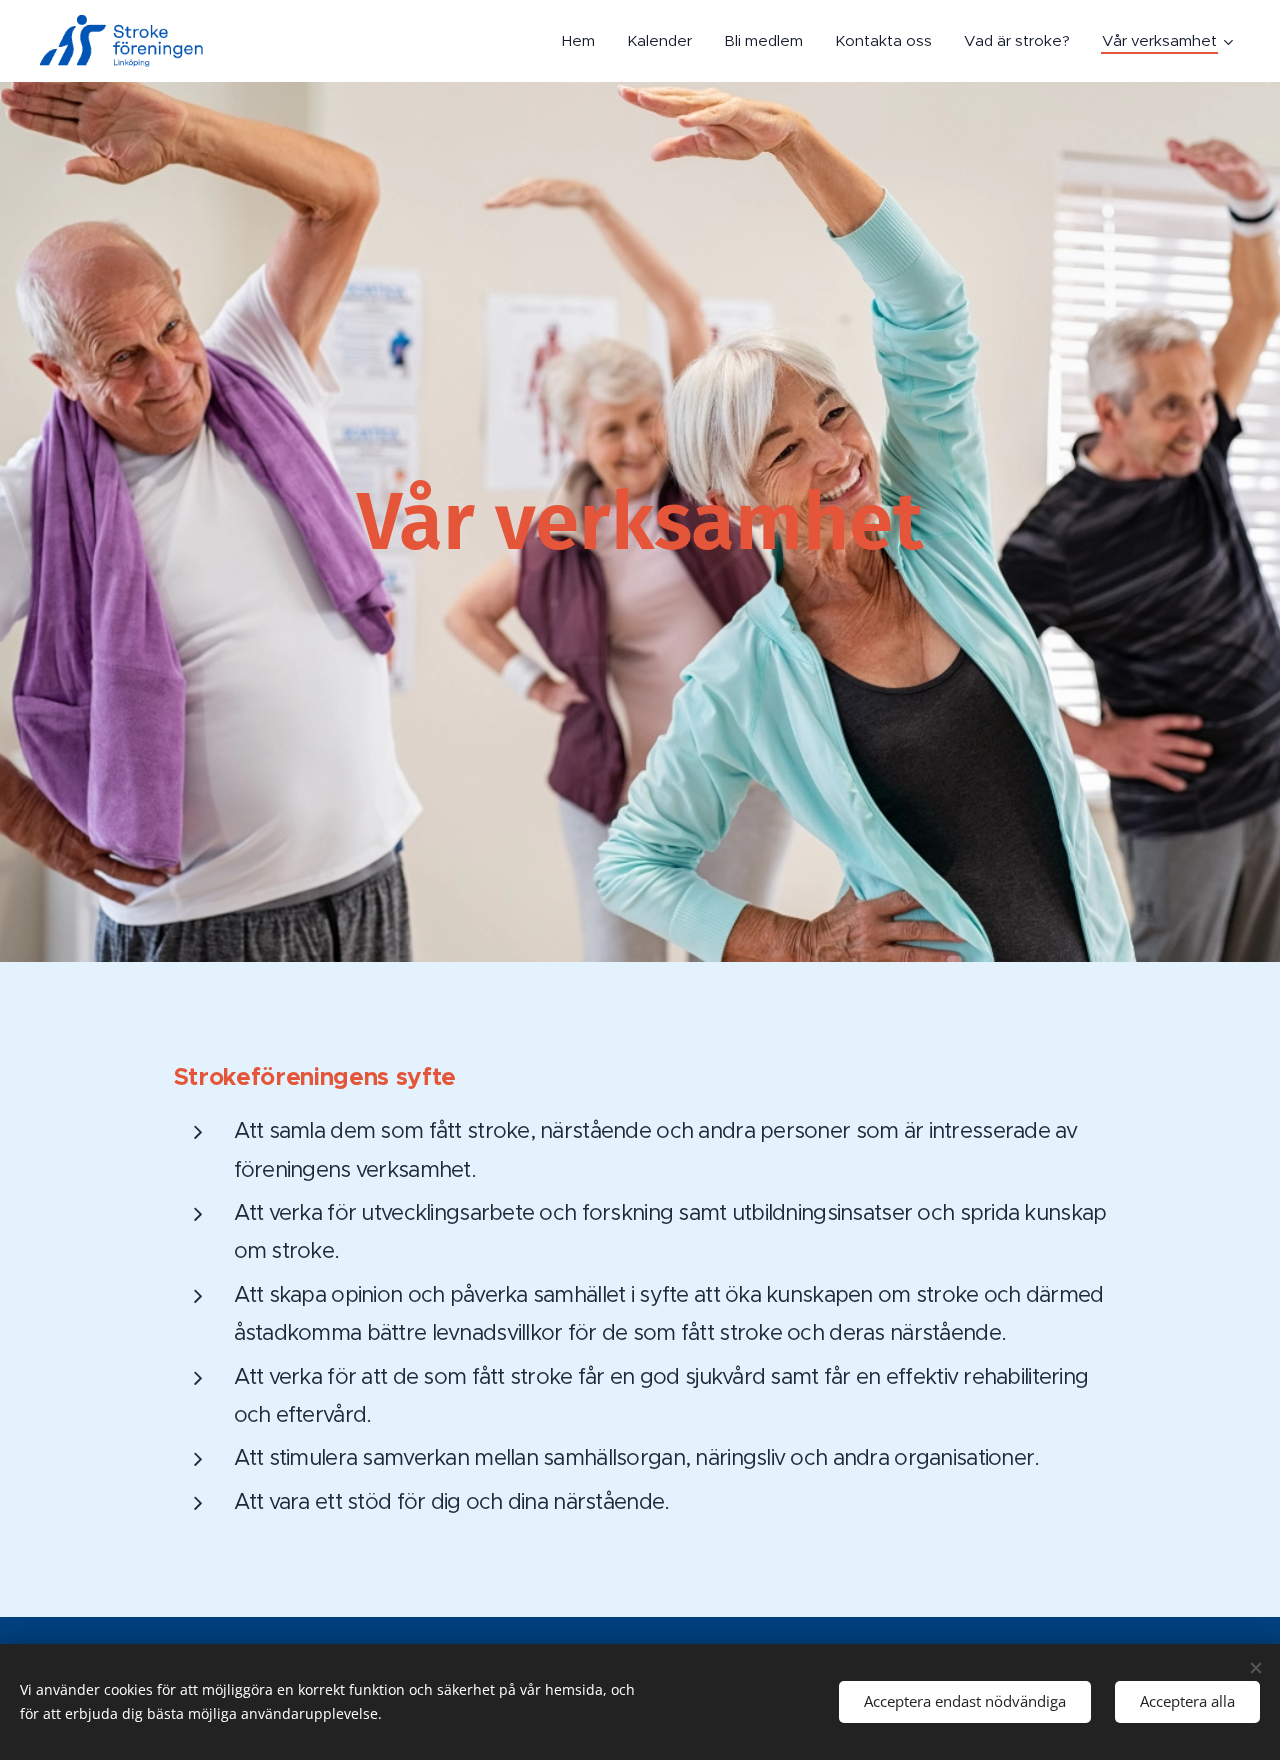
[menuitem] (584, 41)
